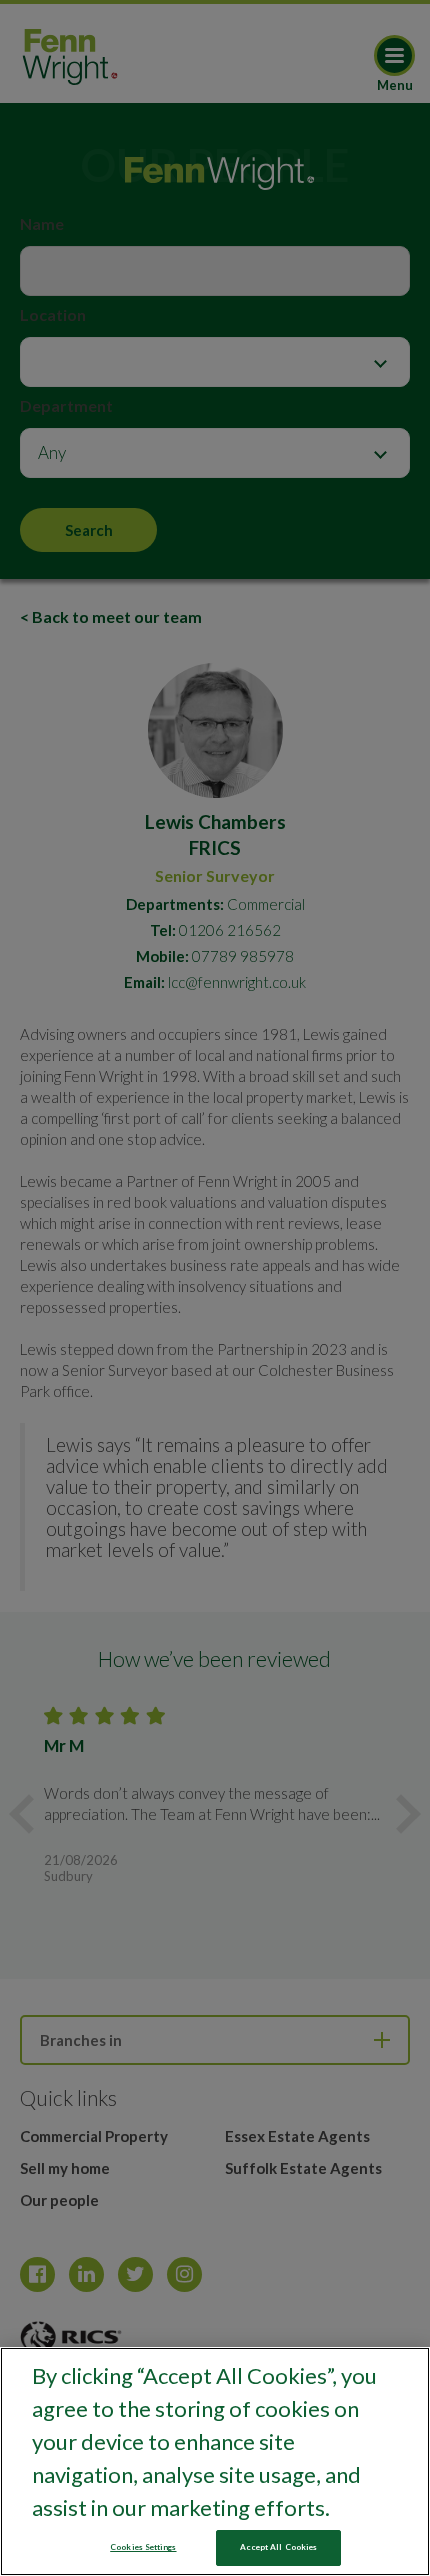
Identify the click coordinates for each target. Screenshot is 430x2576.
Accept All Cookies (278, 2547)
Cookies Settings (143, 2547)
